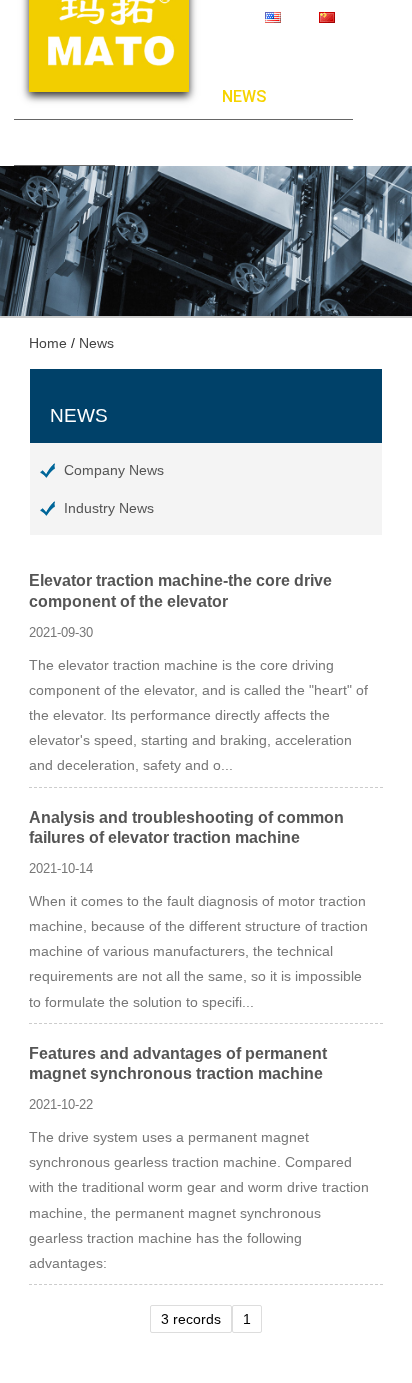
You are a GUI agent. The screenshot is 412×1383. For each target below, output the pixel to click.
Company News (114, 470)
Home (36, 96)
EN (296, 18)
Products (180, 96)
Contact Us (64, 142)
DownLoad (309, 96)
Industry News (109, 508)
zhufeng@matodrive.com (299, 36)
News (244, 96)
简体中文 (370, 18)
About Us (98, 96)
